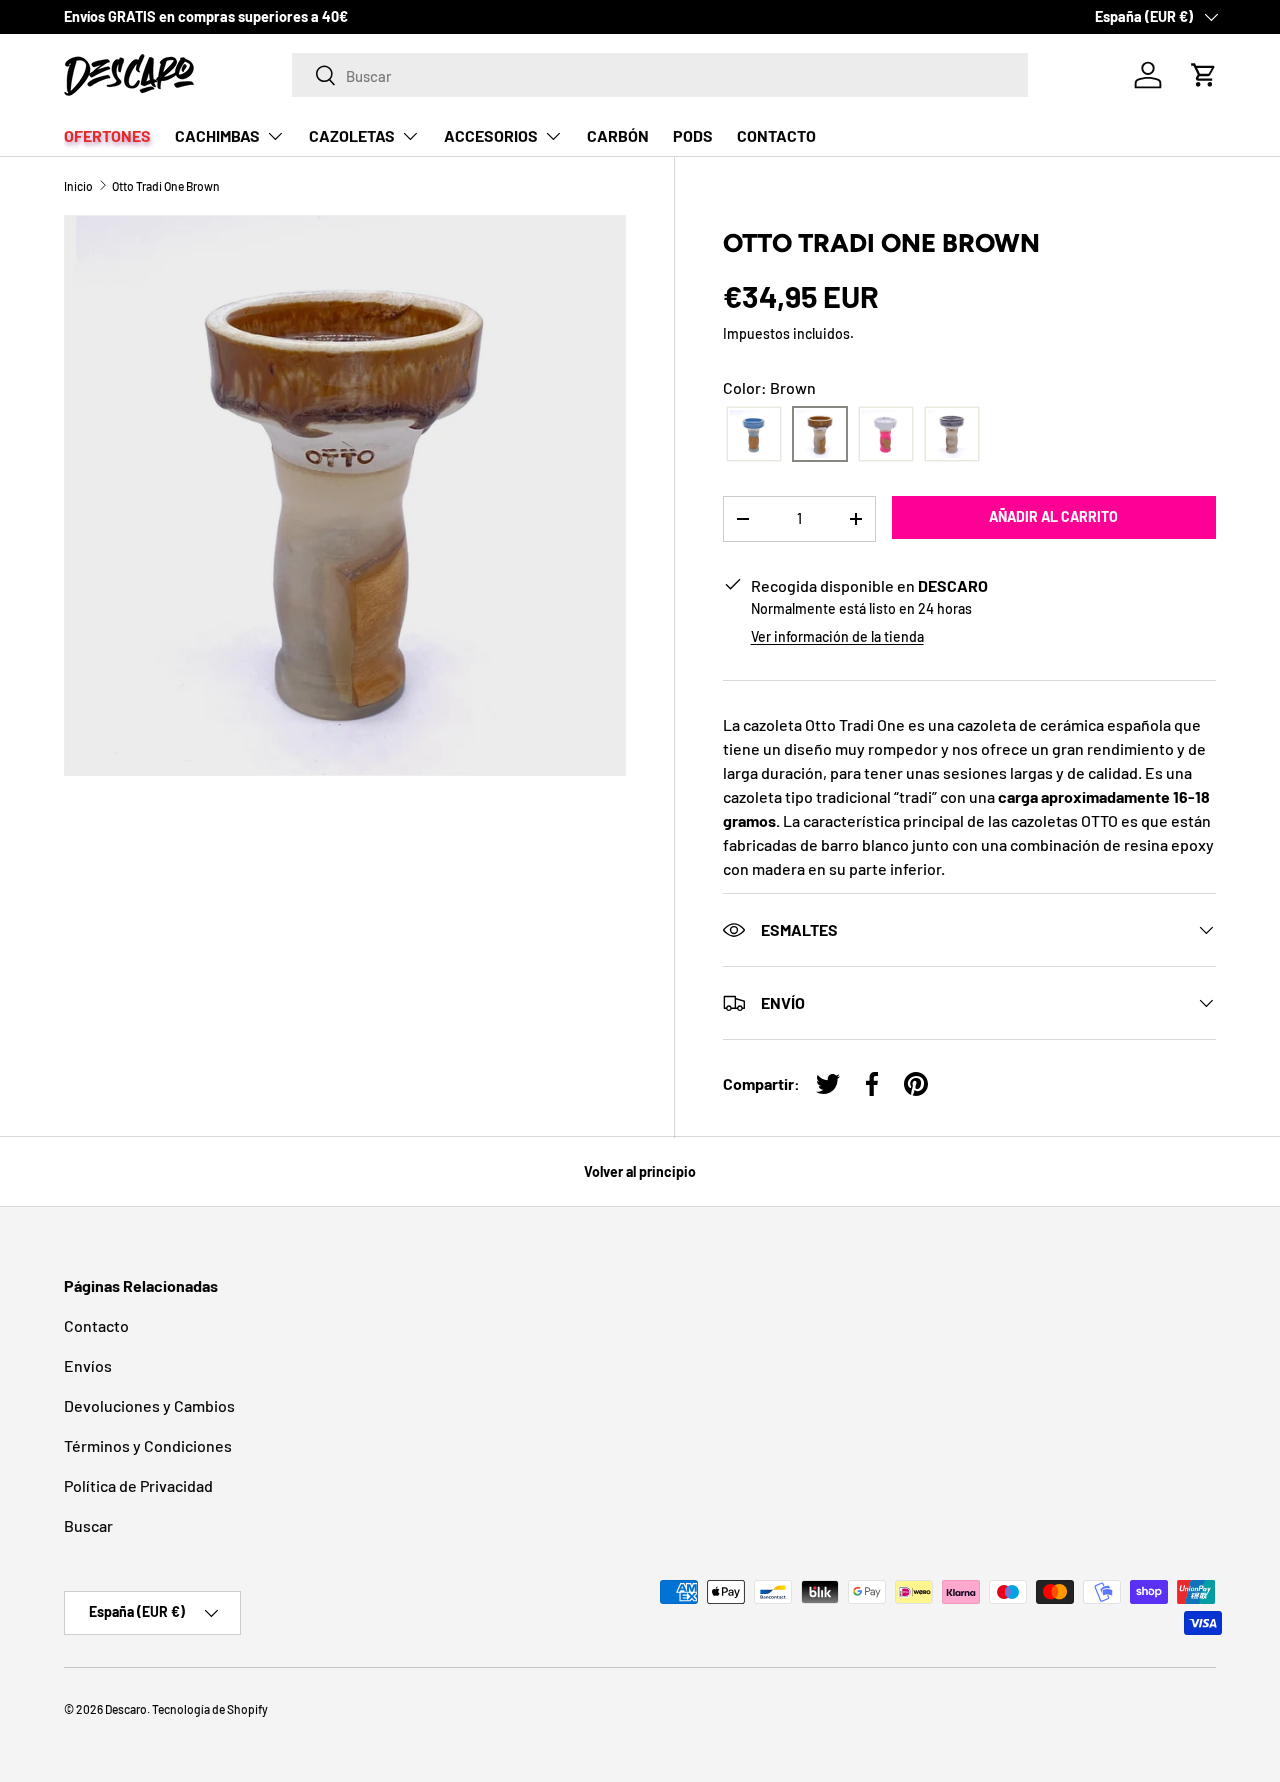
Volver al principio (640, 1171)
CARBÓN (618, 135)
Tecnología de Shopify (210, 1709)
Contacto (96, 1325)
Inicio (78, 186)
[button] (1204, 75)
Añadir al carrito (1053, 516)
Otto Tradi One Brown (166, 186)
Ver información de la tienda (837, 636)
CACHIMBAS (217, 135)
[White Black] (952, 434)
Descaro (126, 1709)
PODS (693, 135)
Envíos (88, 1365)
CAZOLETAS (352, 135)
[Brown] (820, 434)
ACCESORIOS (491, 135)
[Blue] (754, 434)
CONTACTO (776, 135)
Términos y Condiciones (148, 1445)
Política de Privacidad (138, 1485)
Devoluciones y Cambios (149, 1405)
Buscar (88, 1525)
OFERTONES (107, 135)
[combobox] (660, 75)
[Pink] (886, 434)
